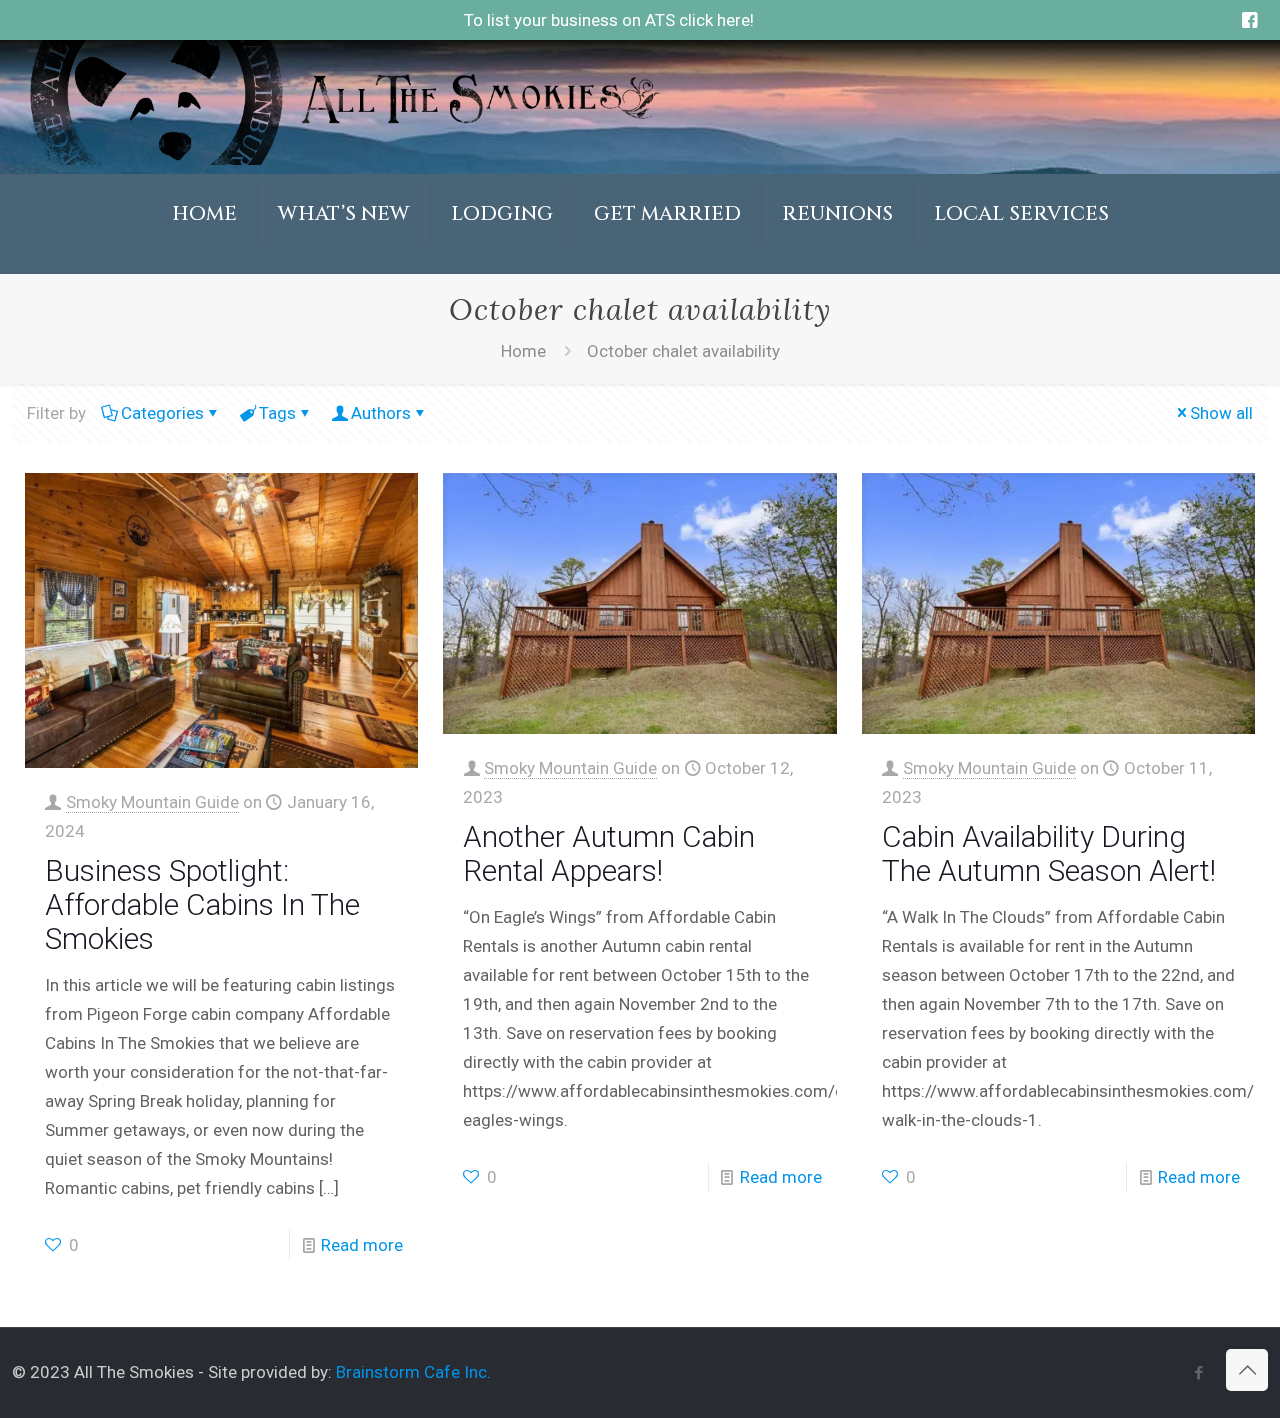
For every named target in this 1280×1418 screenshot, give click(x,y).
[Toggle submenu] (344, 264)
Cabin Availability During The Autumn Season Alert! (1049, 853)
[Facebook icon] (1198, 1373)
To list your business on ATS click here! (609, 20)
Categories (162, 413)
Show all (1221, 413)
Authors (381, 413)
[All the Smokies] (344, 159)
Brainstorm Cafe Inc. (413, 1372)
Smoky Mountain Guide (152, 802)
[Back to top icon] (1247, 1370)
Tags (277, 413)
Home (523, 351)
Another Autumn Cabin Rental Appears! (609, 853)
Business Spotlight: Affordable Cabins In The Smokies (202, 904)
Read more (362, 1245)
